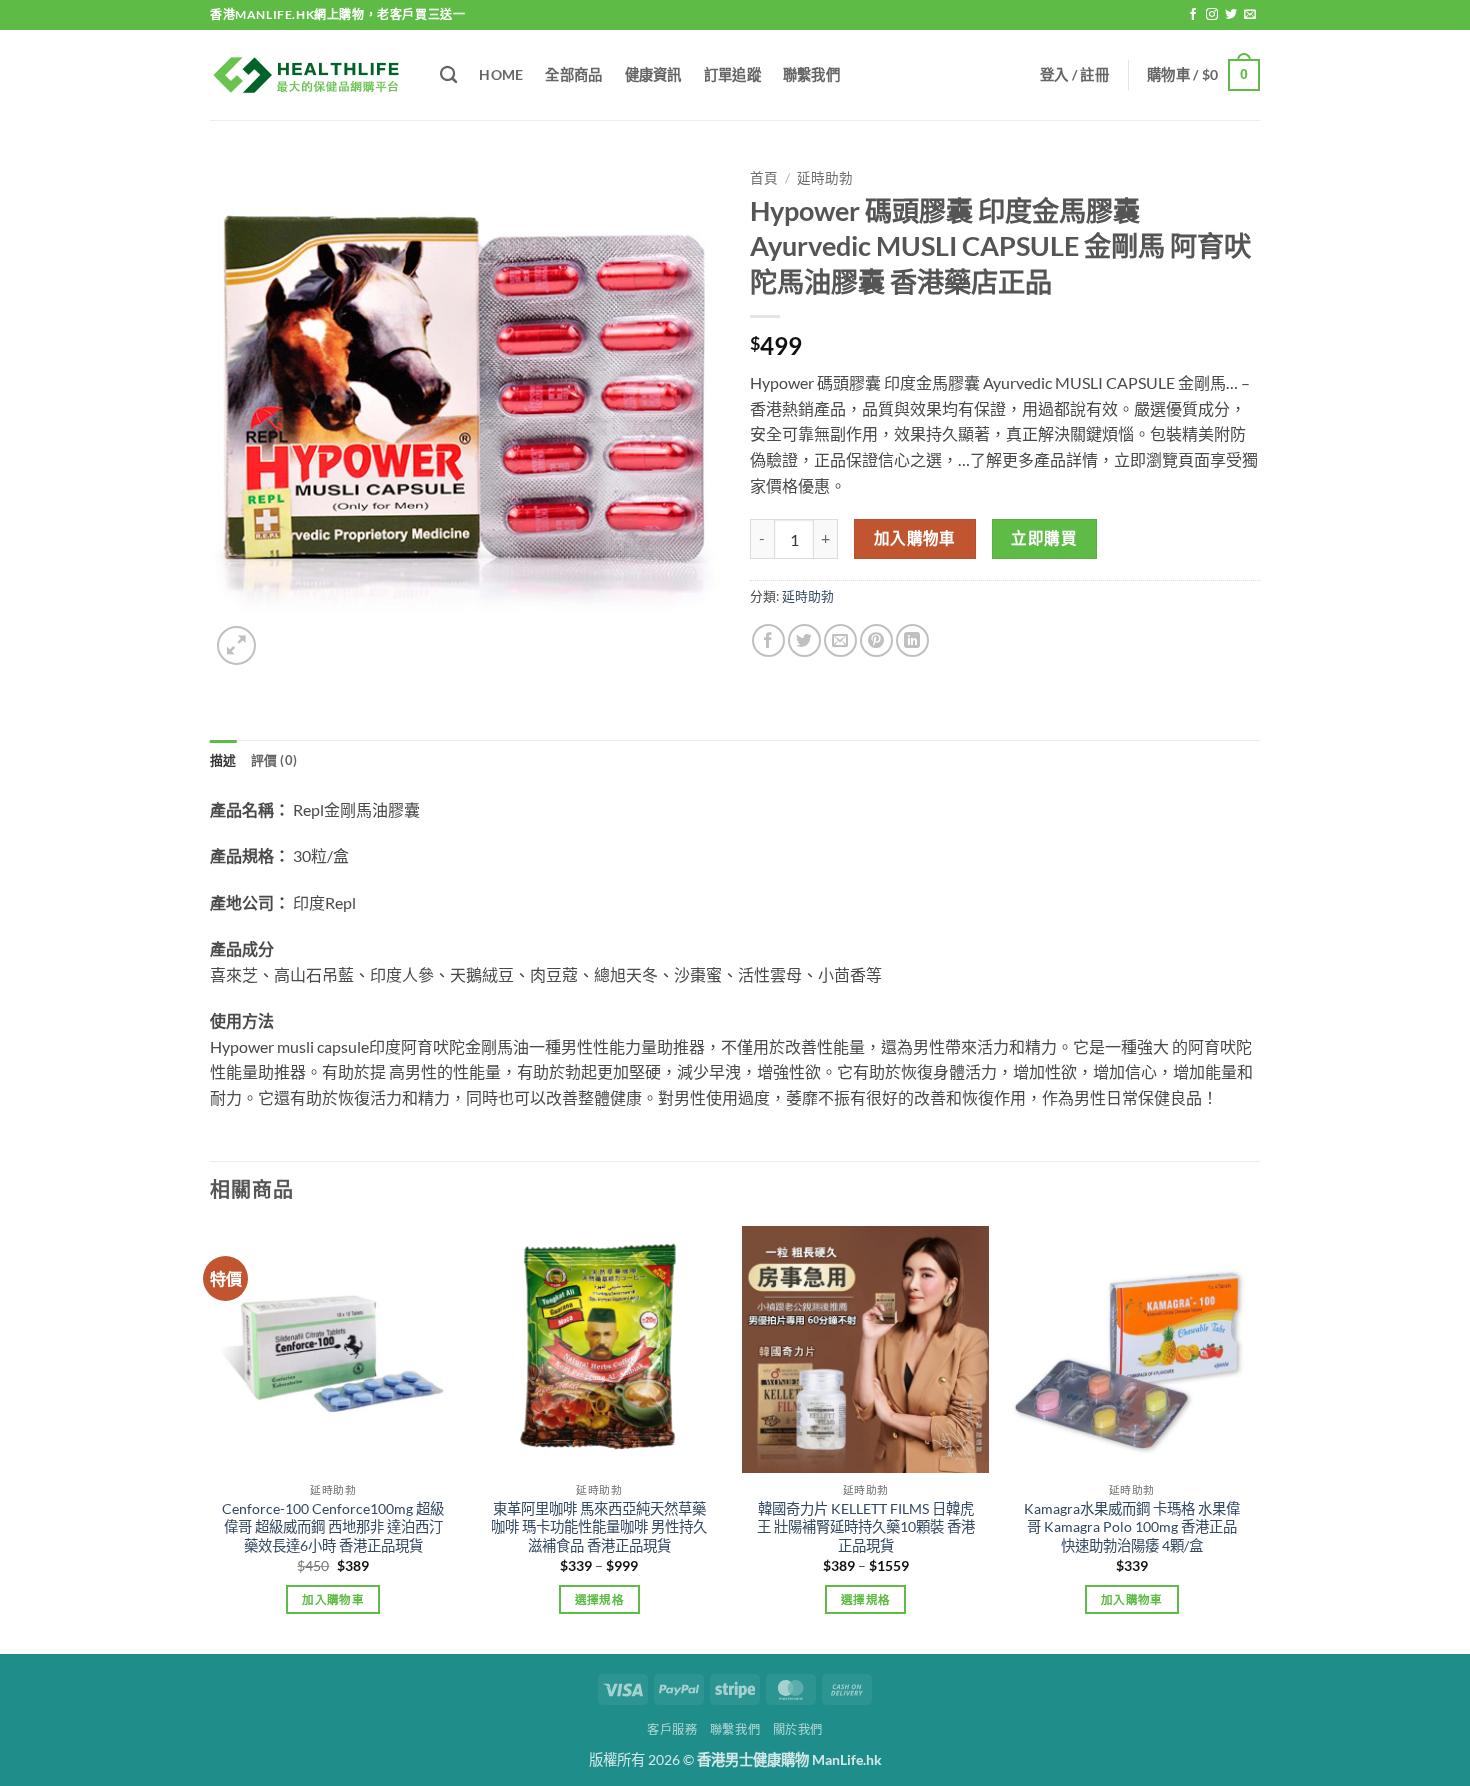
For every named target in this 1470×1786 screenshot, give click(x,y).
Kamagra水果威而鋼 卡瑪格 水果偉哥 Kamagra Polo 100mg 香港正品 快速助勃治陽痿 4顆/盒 (1132, 1527)
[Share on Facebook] (768, 640)
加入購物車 (915, 538)
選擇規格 (599, 1599)
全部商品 (573, 74)
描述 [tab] (223, 760)
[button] (1074, 75)
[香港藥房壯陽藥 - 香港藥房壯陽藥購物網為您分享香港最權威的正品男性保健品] (310, 75)
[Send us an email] (1250, 15)
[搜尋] (448, 75)
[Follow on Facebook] (1193, 15)
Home (501, 74)
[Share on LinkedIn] (912, 640)
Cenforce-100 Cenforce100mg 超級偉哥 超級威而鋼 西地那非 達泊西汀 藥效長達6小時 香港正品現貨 (333, 1527)
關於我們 (798, 1729)
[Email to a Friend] (840, 640)
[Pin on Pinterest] (876, 640)
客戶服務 (672, 1729)
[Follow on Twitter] (1231, 15)
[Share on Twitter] (804, 640)
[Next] (1254, 1438)
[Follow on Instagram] (1212, 15)
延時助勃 (825, 178)
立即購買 (1044, 538)
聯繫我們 (811, 74)
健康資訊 (653, 74)
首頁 (764, 178)
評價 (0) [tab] (274, 760)
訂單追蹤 (732, 74)
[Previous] (211, 1438)
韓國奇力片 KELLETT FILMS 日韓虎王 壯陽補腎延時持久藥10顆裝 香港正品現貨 (866, 1527)
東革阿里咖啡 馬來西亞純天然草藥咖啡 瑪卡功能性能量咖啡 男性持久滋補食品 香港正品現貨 (599, 1527)
